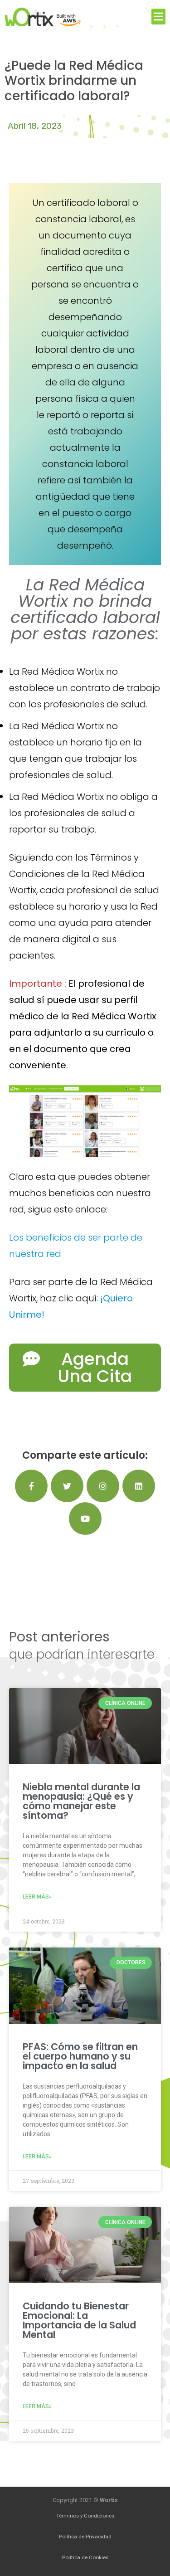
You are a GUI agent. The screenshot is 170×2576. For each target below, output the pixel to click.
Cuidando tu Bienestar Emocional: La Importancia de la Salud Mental (79, 2320)
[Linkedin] (139, 1486)
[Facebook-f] (31, 1486)
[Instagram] (103, 1486)
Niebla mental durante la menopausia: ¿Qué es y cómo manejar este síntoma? (81, 1801)
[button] (159, 17)
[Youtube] (85, 1519)
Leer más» (37, 1897)
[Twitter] (67, 1486)
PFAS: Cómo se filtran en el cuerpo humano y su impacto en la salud (80, 2056)
